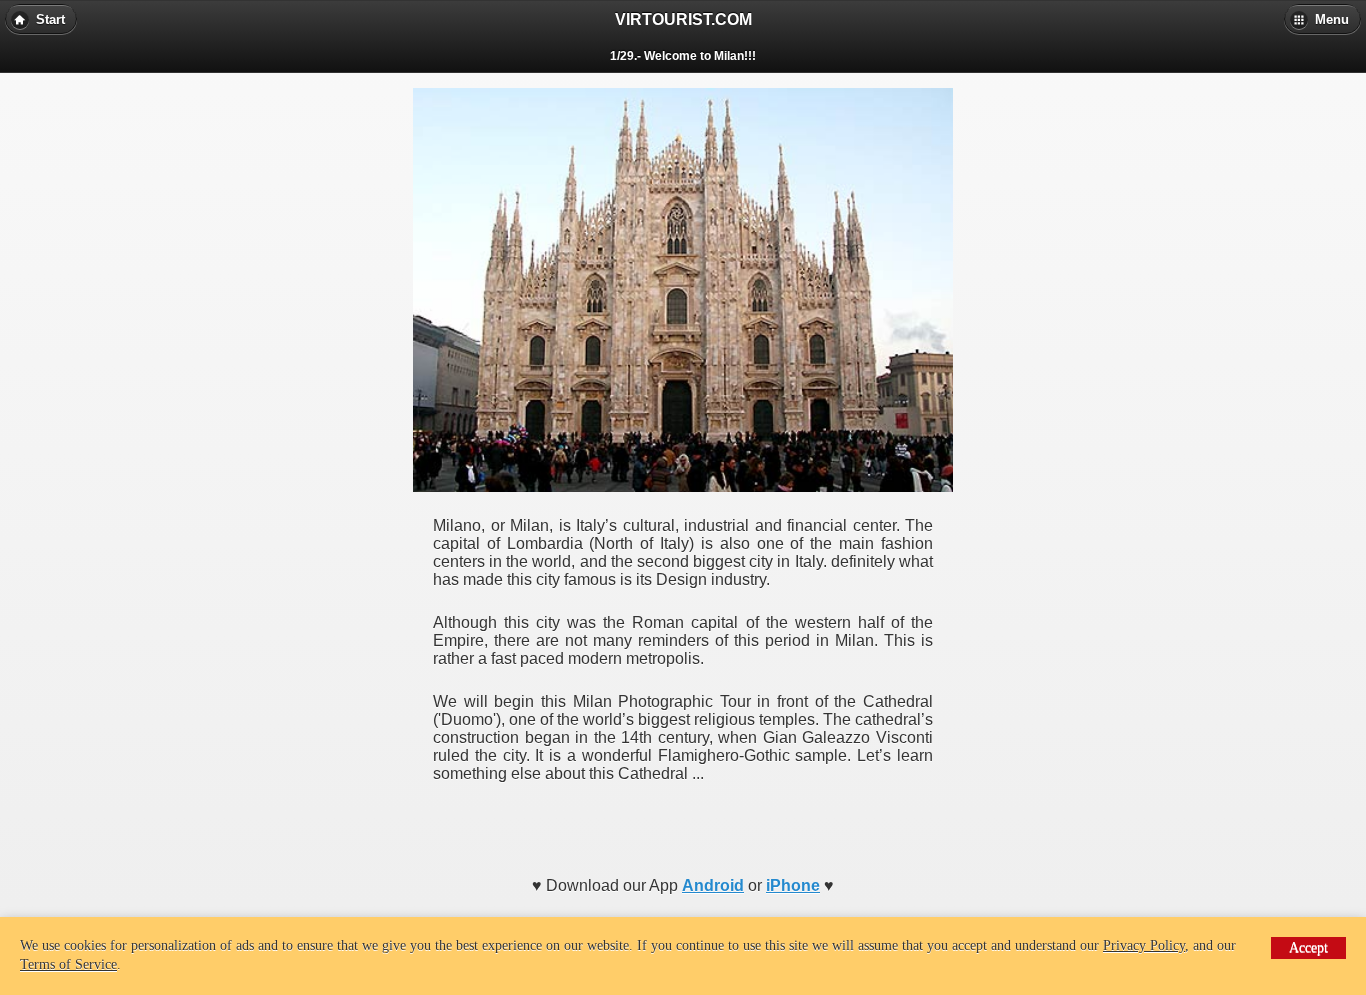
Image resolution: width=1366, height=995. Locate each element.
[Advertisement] (683, 823)
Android (713, 885)
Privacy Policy (1144, 945)
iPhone (793, 885)
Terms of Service (68, 964)
